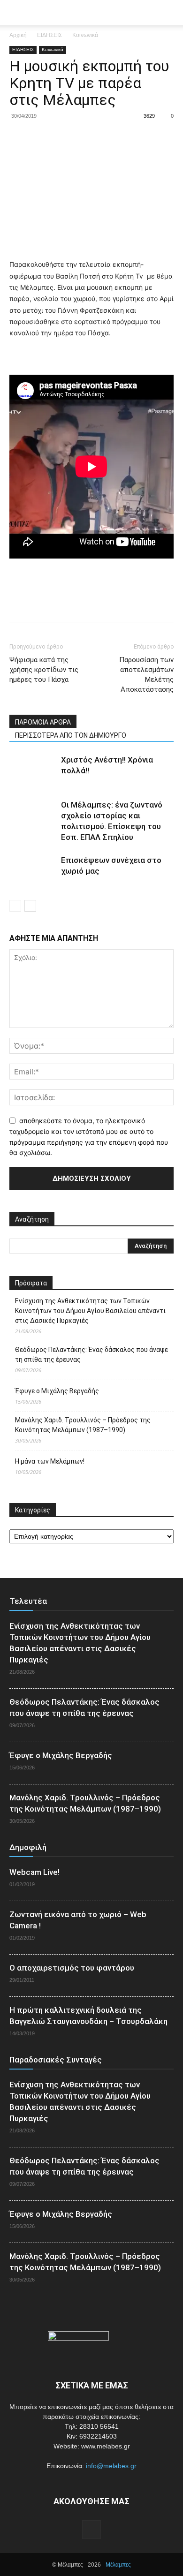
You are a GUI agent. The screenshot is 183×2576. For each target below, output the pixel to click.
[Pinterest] (62, 137)
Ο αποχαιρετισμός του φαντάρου (72, 1968)
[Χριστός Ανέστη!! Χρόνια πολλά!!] (33, 771)
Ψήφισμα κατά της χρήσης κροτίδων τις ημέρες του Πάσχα (44, 670)
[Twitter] (40, 137)
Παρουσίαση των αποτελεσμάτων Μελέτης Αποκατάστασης (146, 675)
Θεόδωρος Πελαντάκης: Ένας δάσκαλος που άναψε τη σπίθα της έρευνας (91, 1355)
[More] (106, 137)
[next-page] (30, 906)
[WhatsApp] (84, 137)
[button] (170, 13)
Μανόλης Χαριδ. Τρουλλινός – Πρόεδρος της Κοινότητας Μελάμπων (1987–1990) (83, 1425)
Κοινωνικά (85, 35)
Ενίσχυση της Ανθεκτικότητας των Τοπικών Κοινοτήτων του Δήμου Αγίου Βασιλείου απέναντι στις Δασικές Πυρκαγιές (90, 1311)
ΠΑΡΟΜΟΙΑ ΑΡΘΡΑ (43, 722)
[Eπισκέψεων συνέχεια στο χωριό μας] (33, 871)
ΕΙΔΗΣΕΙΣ (50, 35)
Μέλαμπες (118, 2565)
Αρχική (18, 35)
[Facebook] (19, 137)
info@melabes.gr (111, 2466)
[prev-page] (15, 906)
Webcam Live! (34, 1872)
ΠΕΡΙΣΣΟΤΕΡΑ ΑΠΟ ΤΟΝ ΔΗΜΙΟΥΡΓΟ (71, 735)
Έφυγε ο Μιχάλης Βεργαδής (57, 1391)
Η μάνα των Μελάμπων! (50, 1461)
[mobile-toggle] (16, 13)
